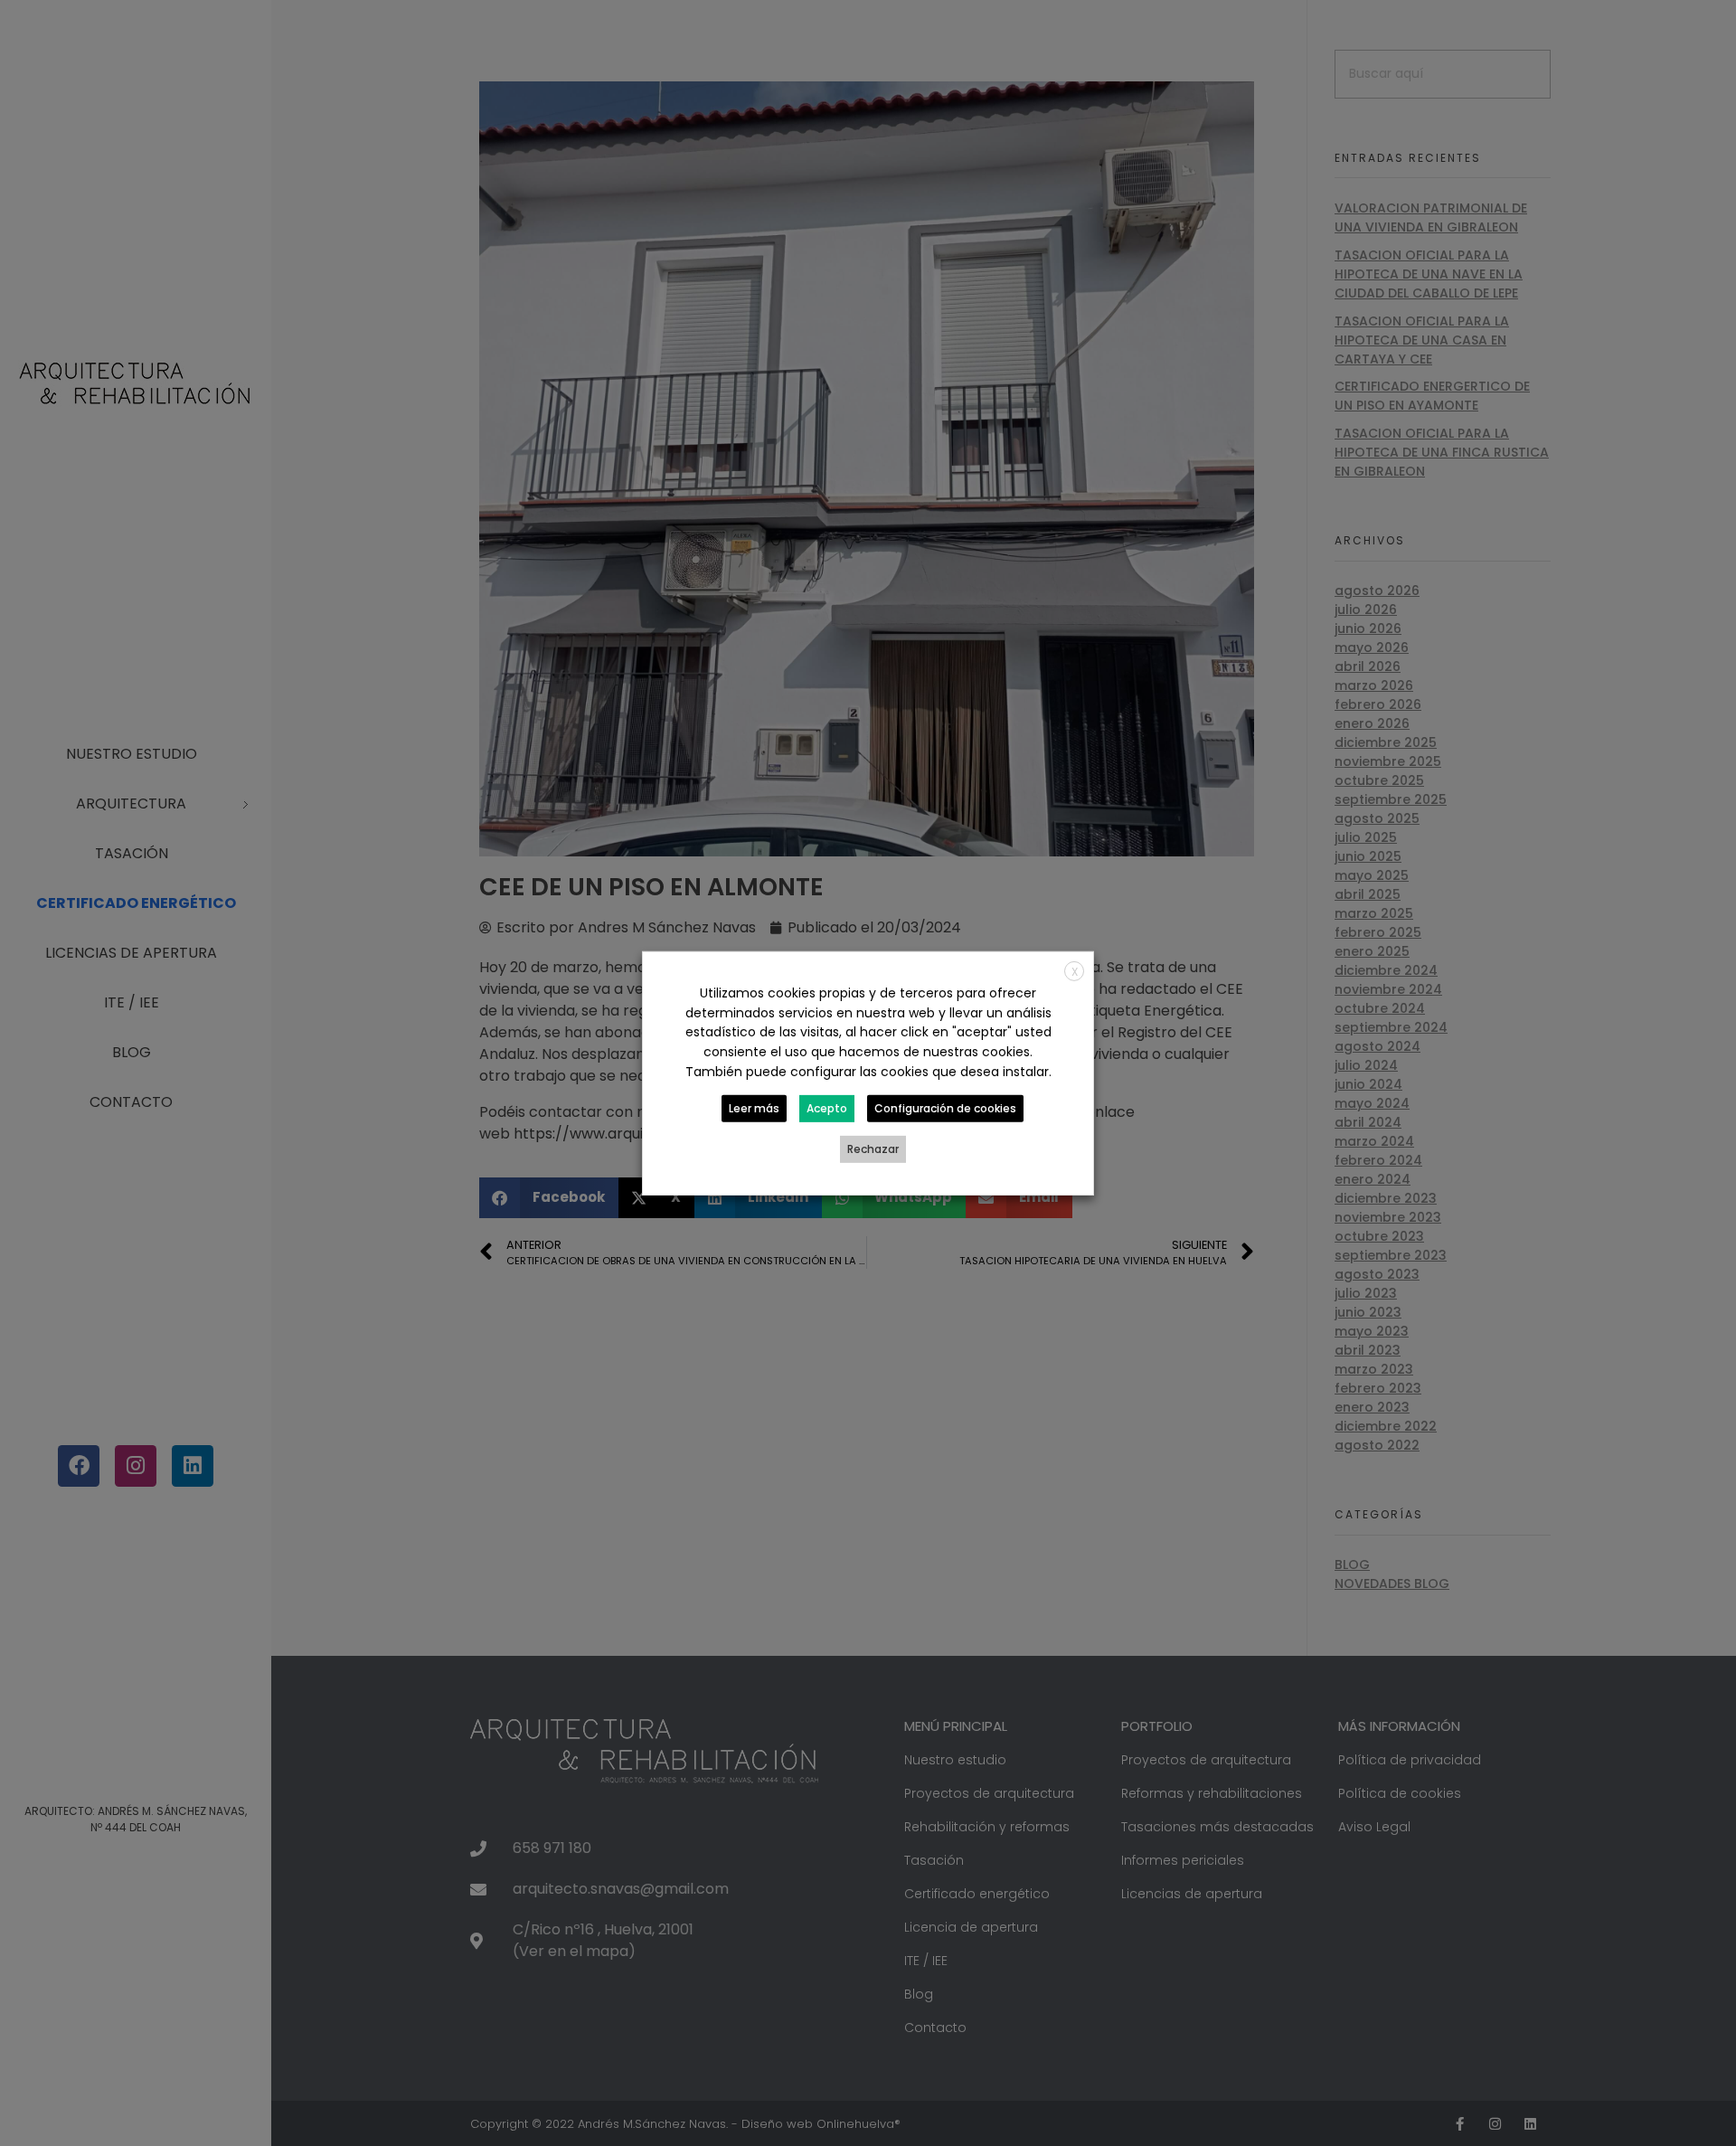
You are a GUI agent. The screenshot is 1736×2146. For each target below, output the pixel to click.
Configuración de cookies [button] (945, 1108)
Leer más (754, 1108)
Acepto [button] (827, 1108)
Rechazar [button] (873, 1149)
